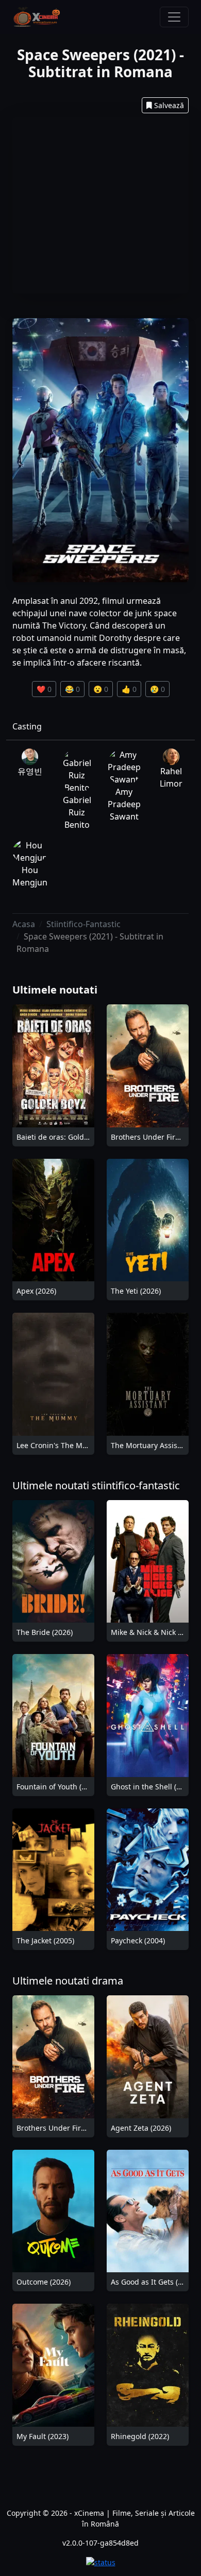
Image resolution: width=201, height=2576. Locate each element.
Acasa (24, 924)
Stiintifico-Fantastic (83, 924)
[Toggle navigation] (174, 17)
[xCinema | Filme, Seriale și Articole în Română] (37, 17)
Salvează (169, 105)
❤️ (44, 689)
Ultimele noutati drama (68, 1981)
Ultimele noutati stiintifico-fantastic (96, 1485)
